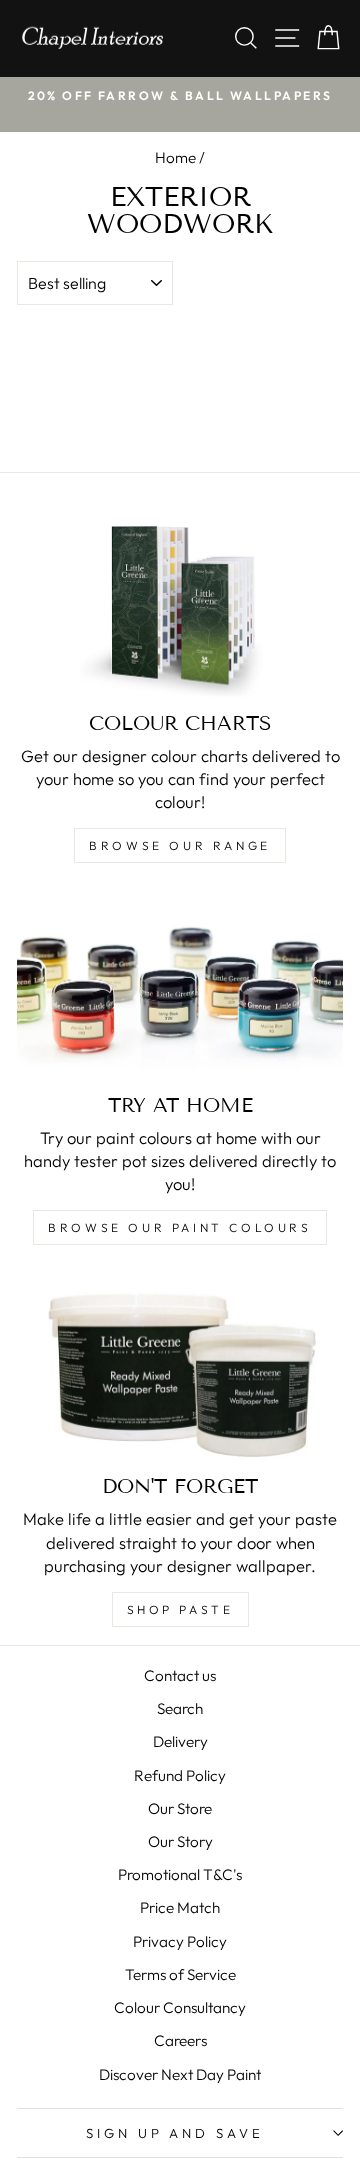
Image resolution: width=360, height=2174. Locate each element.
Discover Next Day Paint (180, 2074)
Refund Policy (180, 1775)
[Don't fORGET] (180, 1368)
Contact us (180, 1675)
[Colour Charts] (180, 604)
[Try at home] (180, 986)
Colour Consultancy (180, 2007)
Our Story (180, 1841)
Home (175, 157)
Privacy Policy (180, 1941)
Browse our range (180, 845)
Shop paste (180, 1609)
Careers (180, 2040)
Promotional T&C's (180, 1874)
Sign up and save (175, 2133)
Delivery (180, 1741)
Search (180, 1708)
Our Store (180, 1808)
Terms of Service (180, 1974)
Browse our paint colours (179, 1227)
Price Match (180, 1907)
